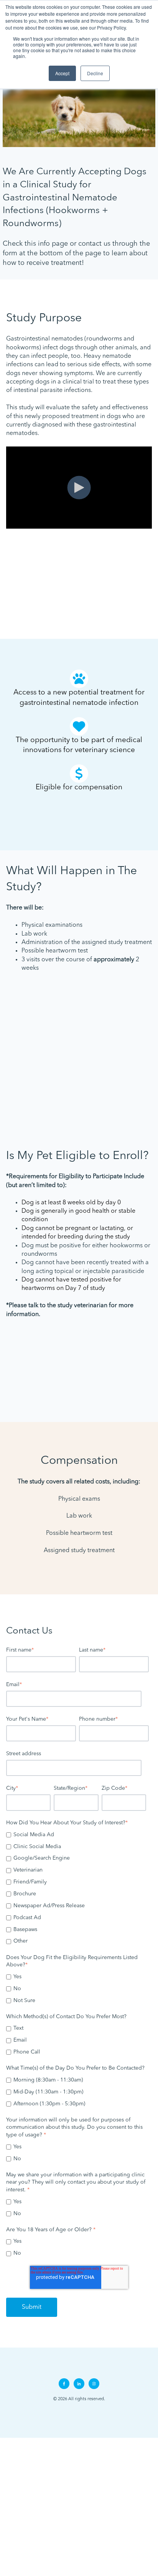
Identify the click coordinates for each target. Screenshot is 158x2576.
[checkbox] (77, 1888)
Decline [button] (95, 73)
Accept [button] (62, 73)
